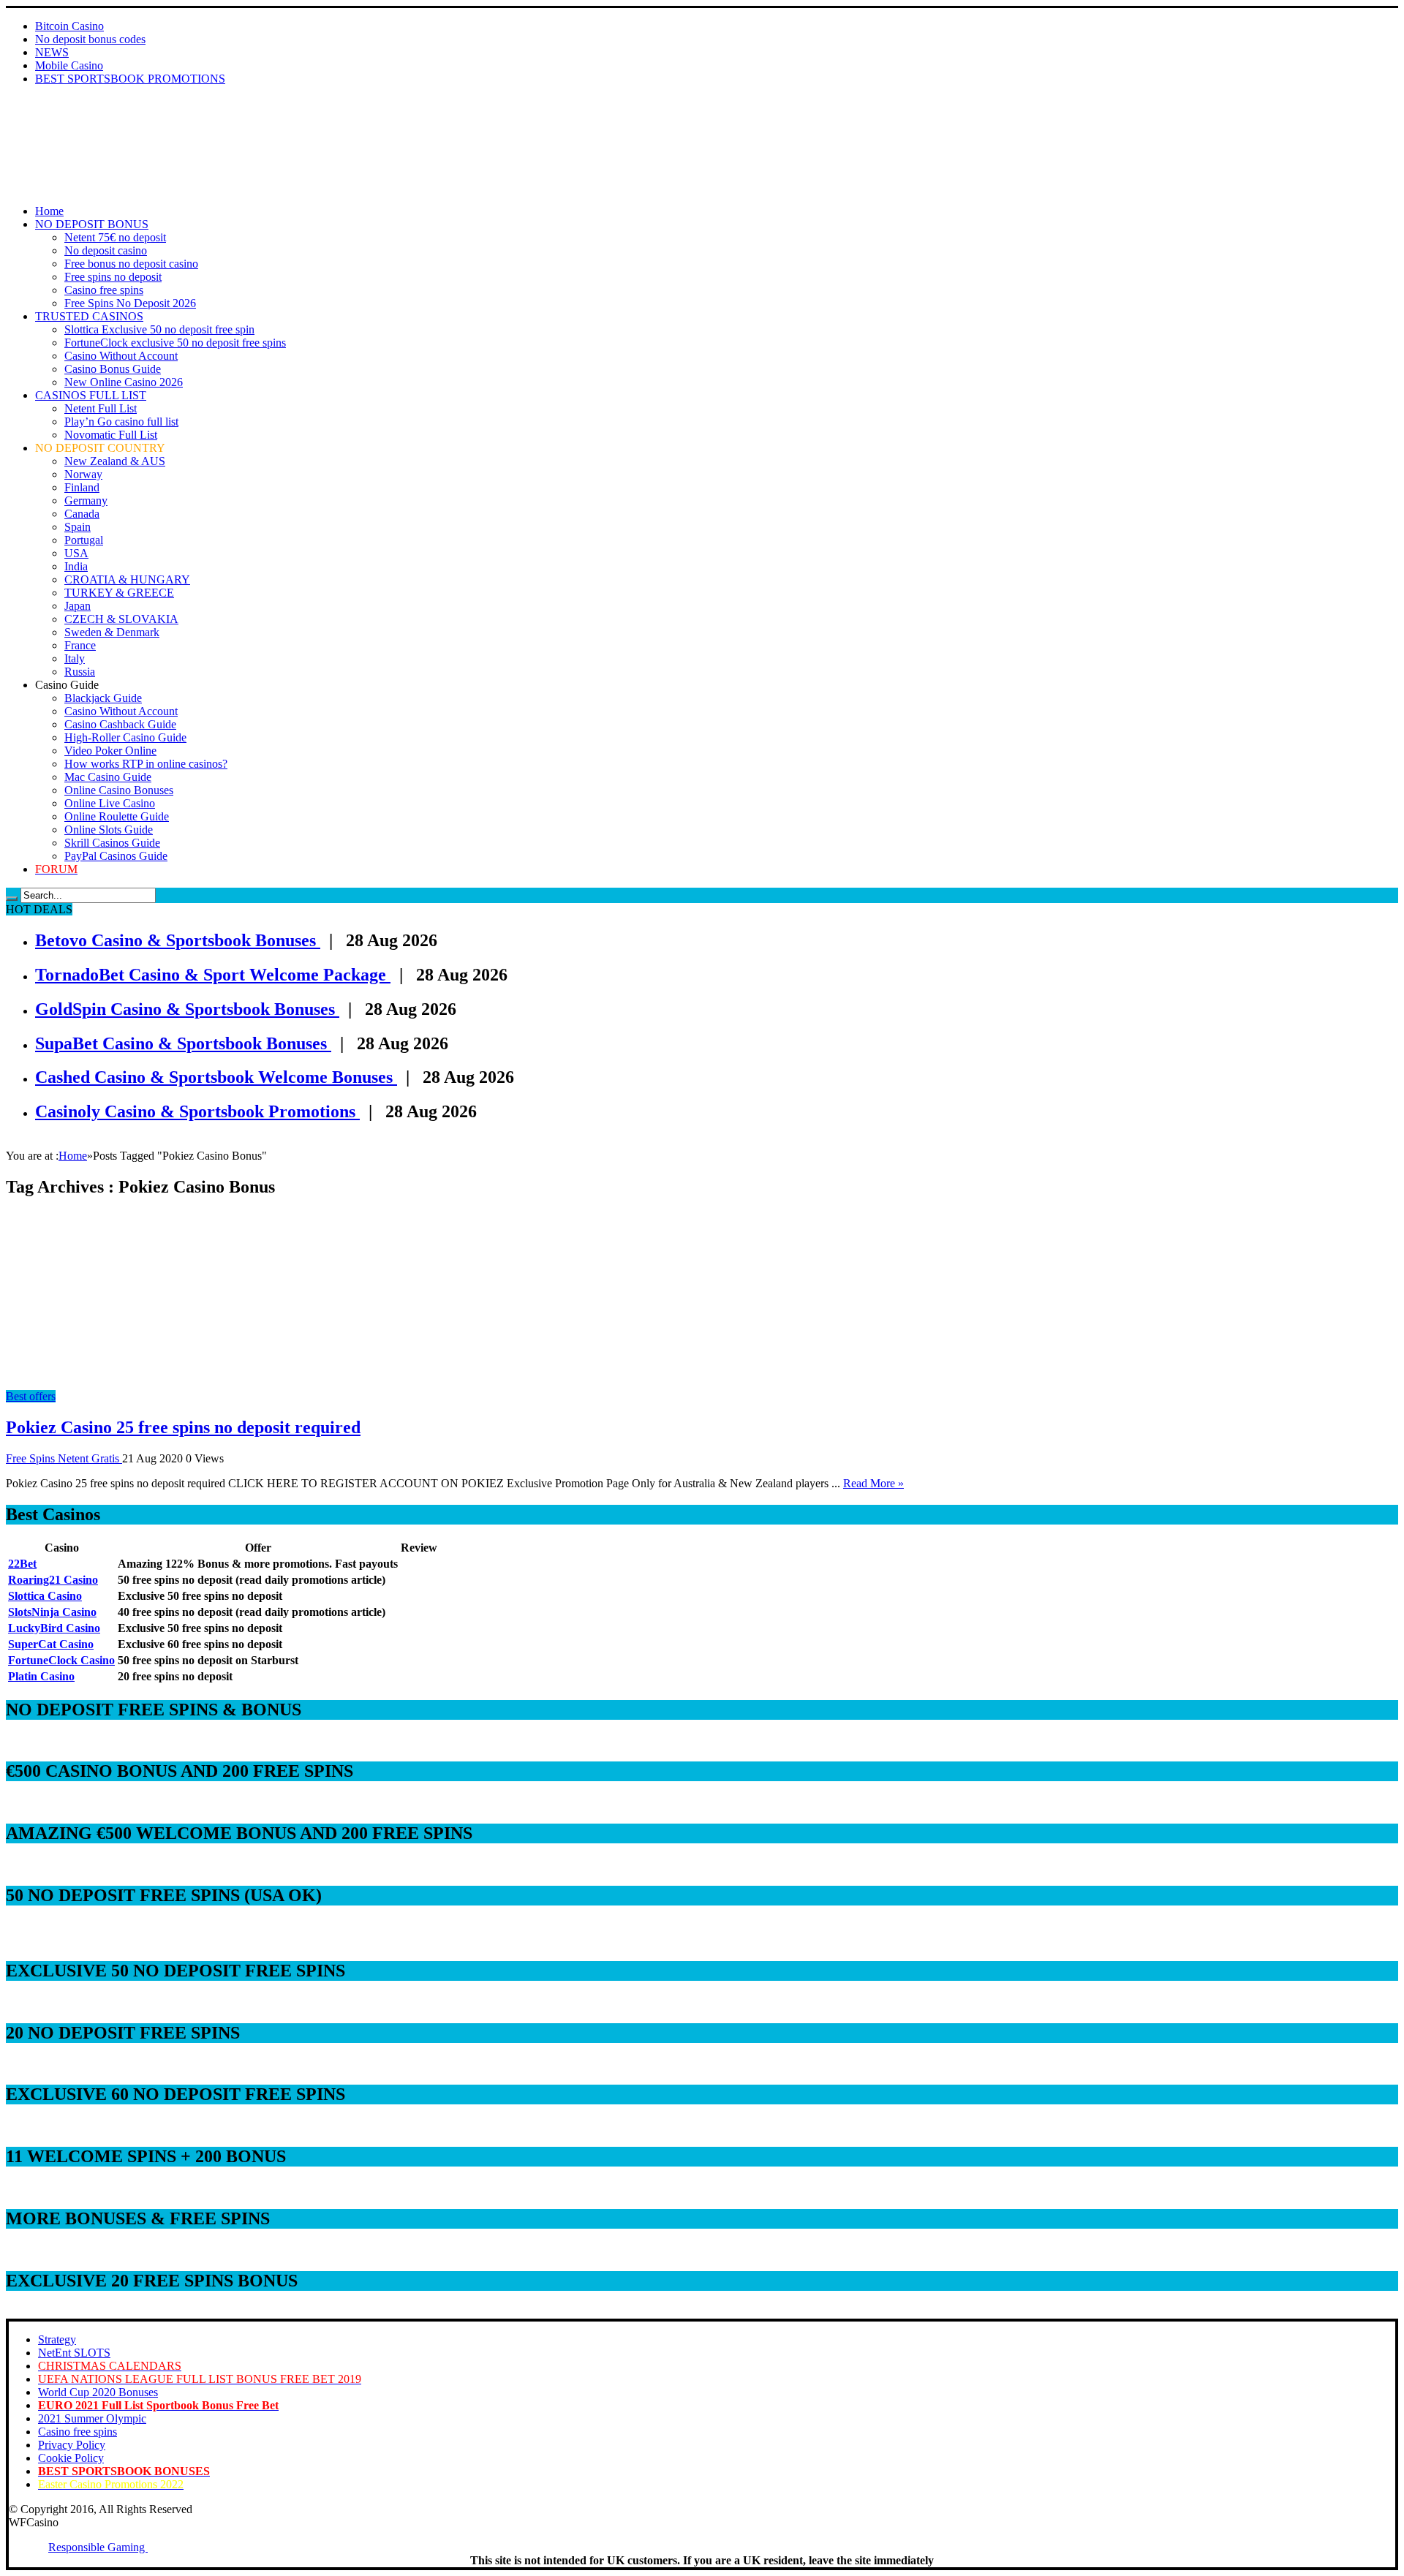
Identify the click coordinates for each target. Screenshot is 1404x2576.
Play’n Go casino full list (121, 422)
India (76, 566)
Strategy (57, 2339)
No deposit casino (106, 250)
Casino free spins (104, 290)
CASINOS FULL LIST (91, 395)
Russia (80, 672)
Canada (82, 514)
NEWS (52, 52)
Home (49, 211)
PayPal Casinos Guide (116, 856)
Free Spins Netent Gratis (64, 1458)
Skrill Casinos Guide (112, 843)
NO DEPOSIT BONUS (92, 224)
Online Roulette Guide (117, 816)
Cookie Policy (71, 2458)
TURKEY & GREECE (119, 593)
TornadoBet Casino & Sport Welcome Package (213, 975)
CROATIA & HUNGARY (127, 579)
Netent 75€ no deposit (115, 237)
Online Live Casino (110, 803)
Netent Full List (101, 408)
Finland (82, 487)
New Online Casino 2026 (124, 382)
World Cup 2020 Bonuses (98, 2392)
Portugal (84, 540)
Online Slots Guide (109, 830)
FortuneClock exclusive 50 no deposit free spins (175, 343)
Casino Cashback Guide (120, 724)
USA (76, 553)
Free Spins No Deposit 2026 (130, 303)
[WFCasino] (57, 137)
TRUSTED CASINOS (89, 316)
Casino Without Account (121, 356)
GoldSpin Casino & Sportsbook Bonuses (187, 1009)
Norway (83, 474)
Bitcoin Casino (69, 26)
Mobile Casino (69, 65)
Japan (78, 606)
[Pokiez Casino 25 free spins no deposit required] (137, 1383)
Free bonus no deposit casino (131, 264)
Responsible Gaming (98, 2547)
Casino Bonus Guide (113, 369)
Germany (86, 501)
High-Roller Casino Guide (125, 737)
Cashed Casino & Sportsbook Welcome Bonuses (216, 1077)
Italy (75, 658)
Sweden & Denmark (112, 632)
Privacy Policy (72, 2445)
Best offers (31, 1396)
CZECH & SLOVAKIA (121, 619)
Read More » (873, 1483)
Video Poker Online (110, 751)
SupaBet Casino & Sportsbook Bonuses (183, 1043)
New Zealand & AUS (115, 461)
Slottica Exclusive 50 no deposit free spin (159, 329)
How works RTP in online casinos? (146, 764)
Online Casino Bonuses (119, 790)
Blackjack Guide (103, 698)
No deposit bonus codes (90, 39)
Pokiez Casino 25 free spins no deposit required (183, 1427)
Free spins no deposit (113, 277)
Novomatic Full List (111, 435)
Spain (78, 527)
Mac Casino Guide (108, 777)
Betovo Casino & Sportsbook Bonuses (178, 940)
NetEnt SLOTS (74, 2353)
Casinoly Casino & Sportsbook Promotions (197, 1111)
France (80, 645)
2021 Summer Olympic (92, 2418)
